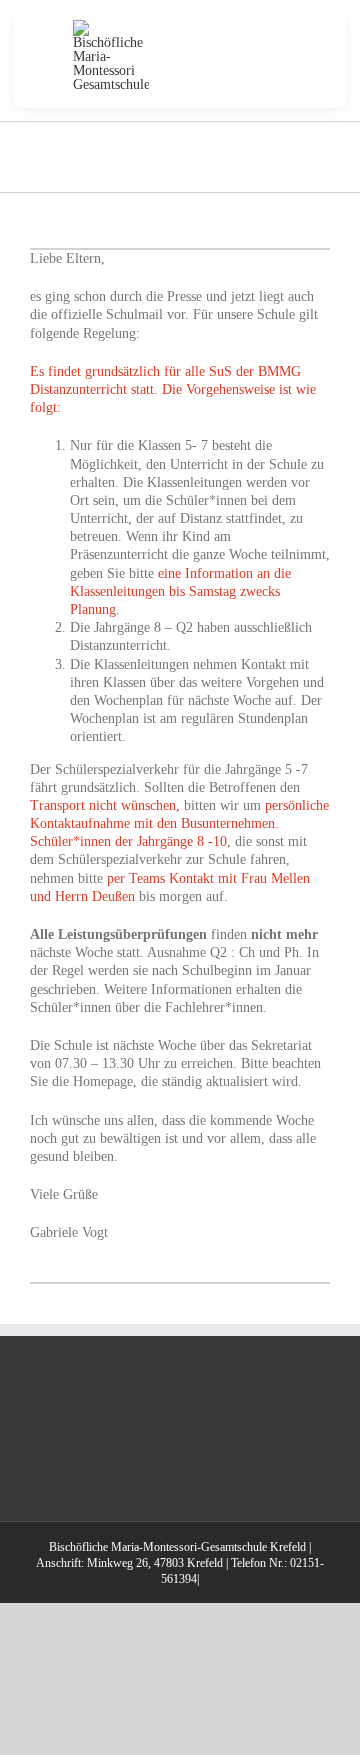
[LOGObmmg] (111, 26)
